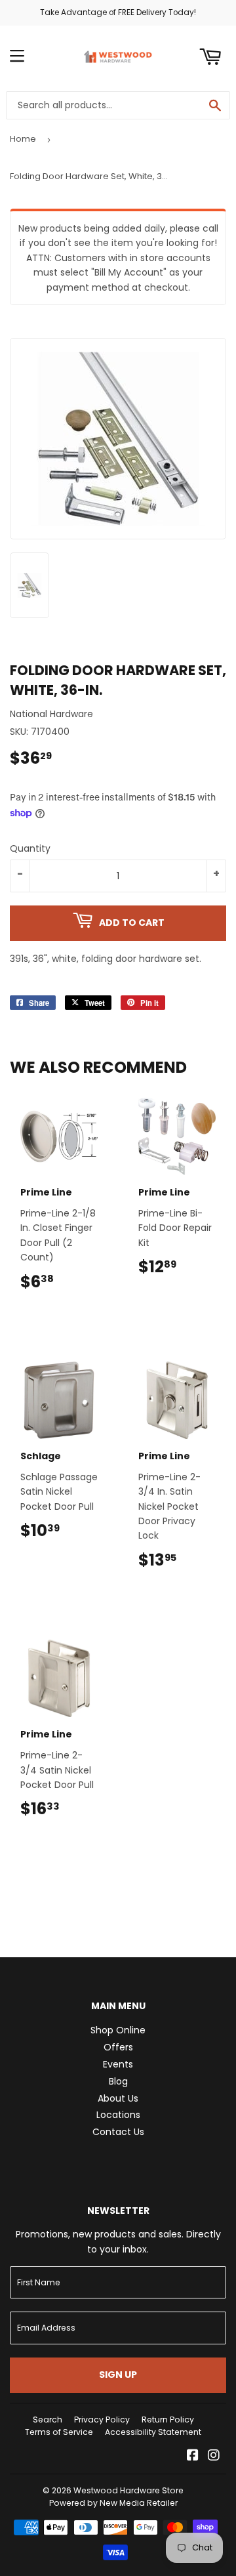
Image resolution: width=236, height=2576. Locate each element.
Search (48, 2420)
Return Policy (168, 2420)
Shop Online (118, 2030)
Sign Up (118, 2375)
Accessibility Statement (153, 2432)
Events (118, 2064)
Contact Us (118, 2132)
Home (23, 139)
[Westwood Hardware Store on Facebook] (193, 2457)
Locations (118, 2115)
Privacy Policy (102, 2420)
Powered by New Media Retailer (113, 2503)
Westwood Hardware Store (128, 2490)
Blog (118, 2081)
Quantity (30, 848)
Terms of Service (59, 2432)
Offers (118, 2047)
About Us (118, 2098)
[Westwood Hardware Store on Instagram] (214, 2457)
